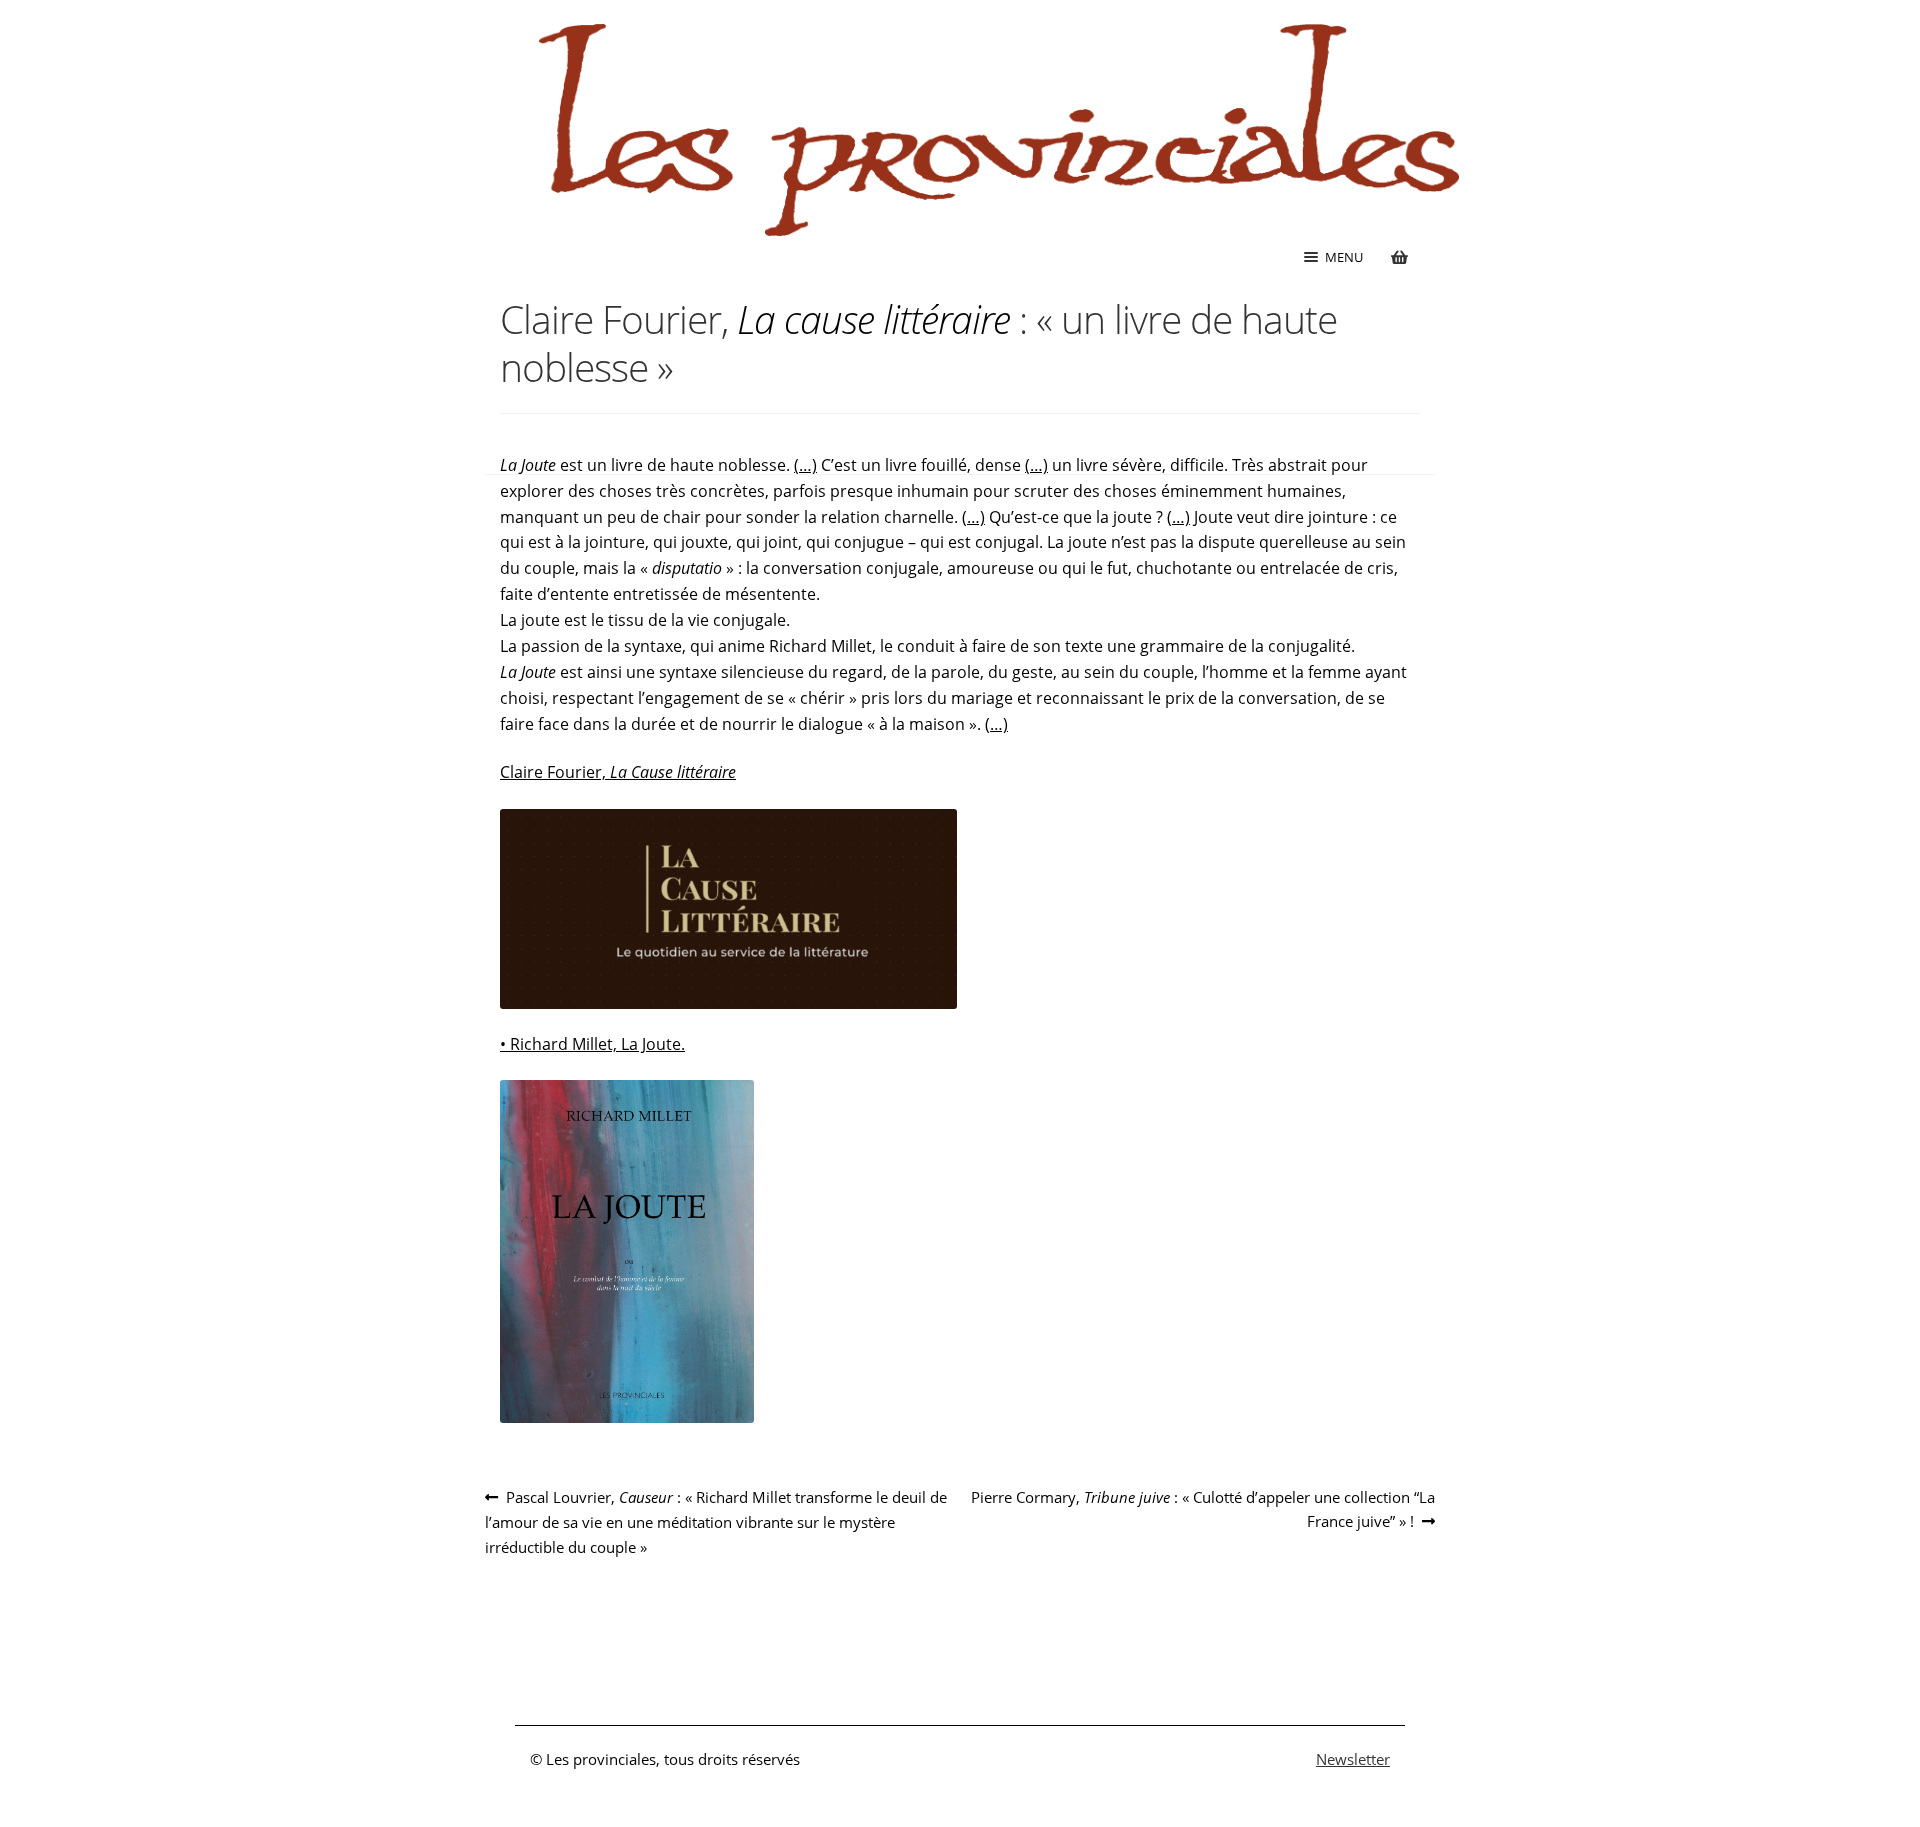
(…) (805, 465)
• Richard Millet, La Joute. (592, 1044)
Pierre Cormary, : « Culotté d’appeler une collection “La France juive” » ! (1202, 1508)
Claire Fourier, (618, 772)
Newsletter (1353, 1759)
